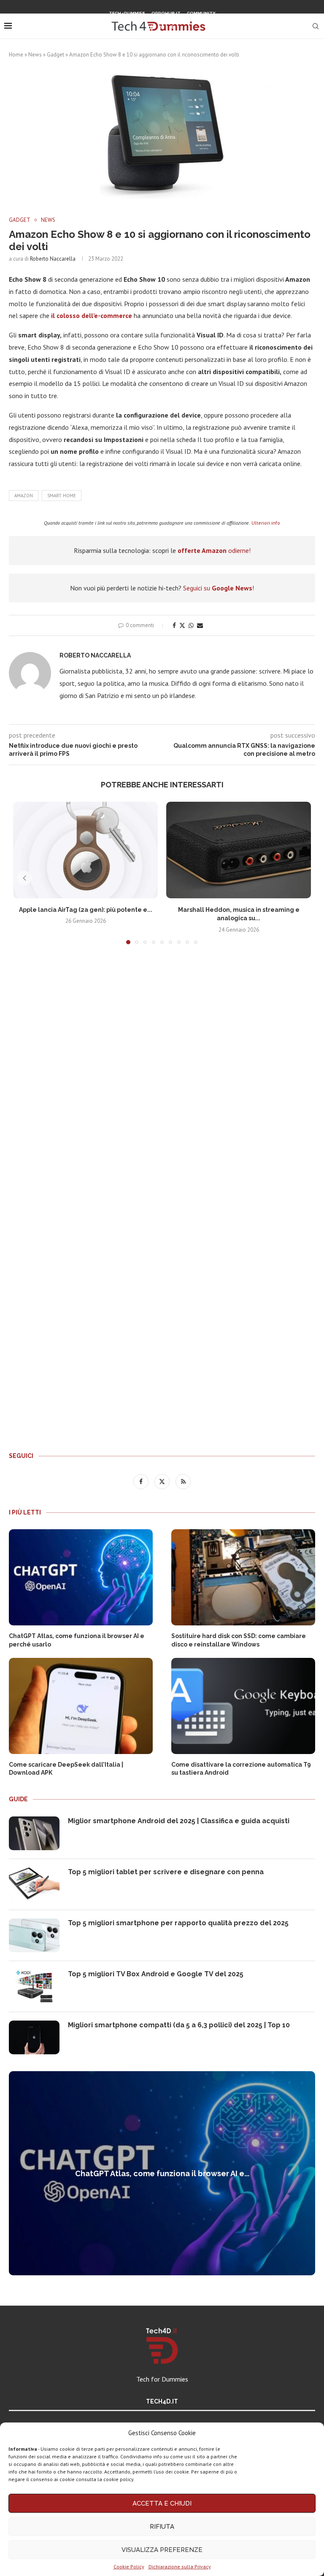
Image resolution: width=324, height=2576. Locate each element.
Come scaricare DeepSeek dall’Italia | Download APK (66, 1769)
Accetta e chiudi (162, 2503)
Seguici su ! (219, 588)
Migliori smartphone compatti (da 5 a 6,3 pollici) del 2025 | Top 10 (179, 2025)
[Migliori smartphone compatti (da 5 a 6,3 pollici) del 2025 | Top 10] (34, 2037)
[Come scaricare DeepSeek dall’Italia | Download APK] (81, 1706)
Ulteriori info (266, 523)
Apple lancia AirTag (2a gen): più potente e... (86, 910)
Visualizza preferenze (162, 2550)
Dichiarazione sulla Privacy (180, 2567)
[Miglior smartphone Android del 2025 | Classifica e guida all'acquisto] (34, 1833)
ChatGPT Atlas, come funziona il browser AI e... (162, 2173)
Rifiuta (162, 2527)
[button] (24, 878)
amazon (24, 496)
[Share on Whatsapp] (191, 625)
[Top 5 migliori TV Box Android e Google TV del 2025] (34, 1986)
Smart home (62, 496)
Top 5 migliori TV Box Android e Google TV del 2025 (156, 1974)
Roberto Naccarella (53, 259)
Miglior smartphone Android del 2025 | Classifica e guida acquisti (179, 1821)
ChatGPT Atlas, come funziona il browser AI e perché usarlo (77, 1640)
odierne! (214, 550)
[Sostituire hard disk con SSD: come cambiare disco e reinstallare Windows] (243, 1577)
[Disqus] (162, 1076)
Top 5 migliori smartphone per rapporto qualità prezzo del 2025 (178, 1923)
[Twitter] (162, 27)
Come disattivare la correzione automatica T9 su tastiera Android (241, 1769)
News (35, 55)
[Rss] (173, 27)
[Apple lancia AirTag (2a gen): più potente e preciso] (85, 850)
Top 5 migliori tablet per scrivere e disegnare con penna (166, 1872)
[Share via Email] (200, 625)
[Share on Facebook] (174, 625)
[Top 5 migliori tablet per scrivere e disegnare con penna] (34, 1884)
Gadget (55, 55)
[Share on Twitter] (182, 625)
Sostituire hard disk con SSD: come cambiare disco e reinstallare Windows (239, 1640)
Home (16, 55)
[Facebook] (151, 27)
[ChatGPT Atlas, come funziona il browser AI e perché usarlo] (81, 1577)
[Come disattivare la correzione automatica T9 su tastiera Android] (243, 1706)
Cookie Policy (129, 2567)
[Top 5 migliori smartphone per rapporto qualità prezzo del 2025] (34, 1935)
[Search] (316, 26)
